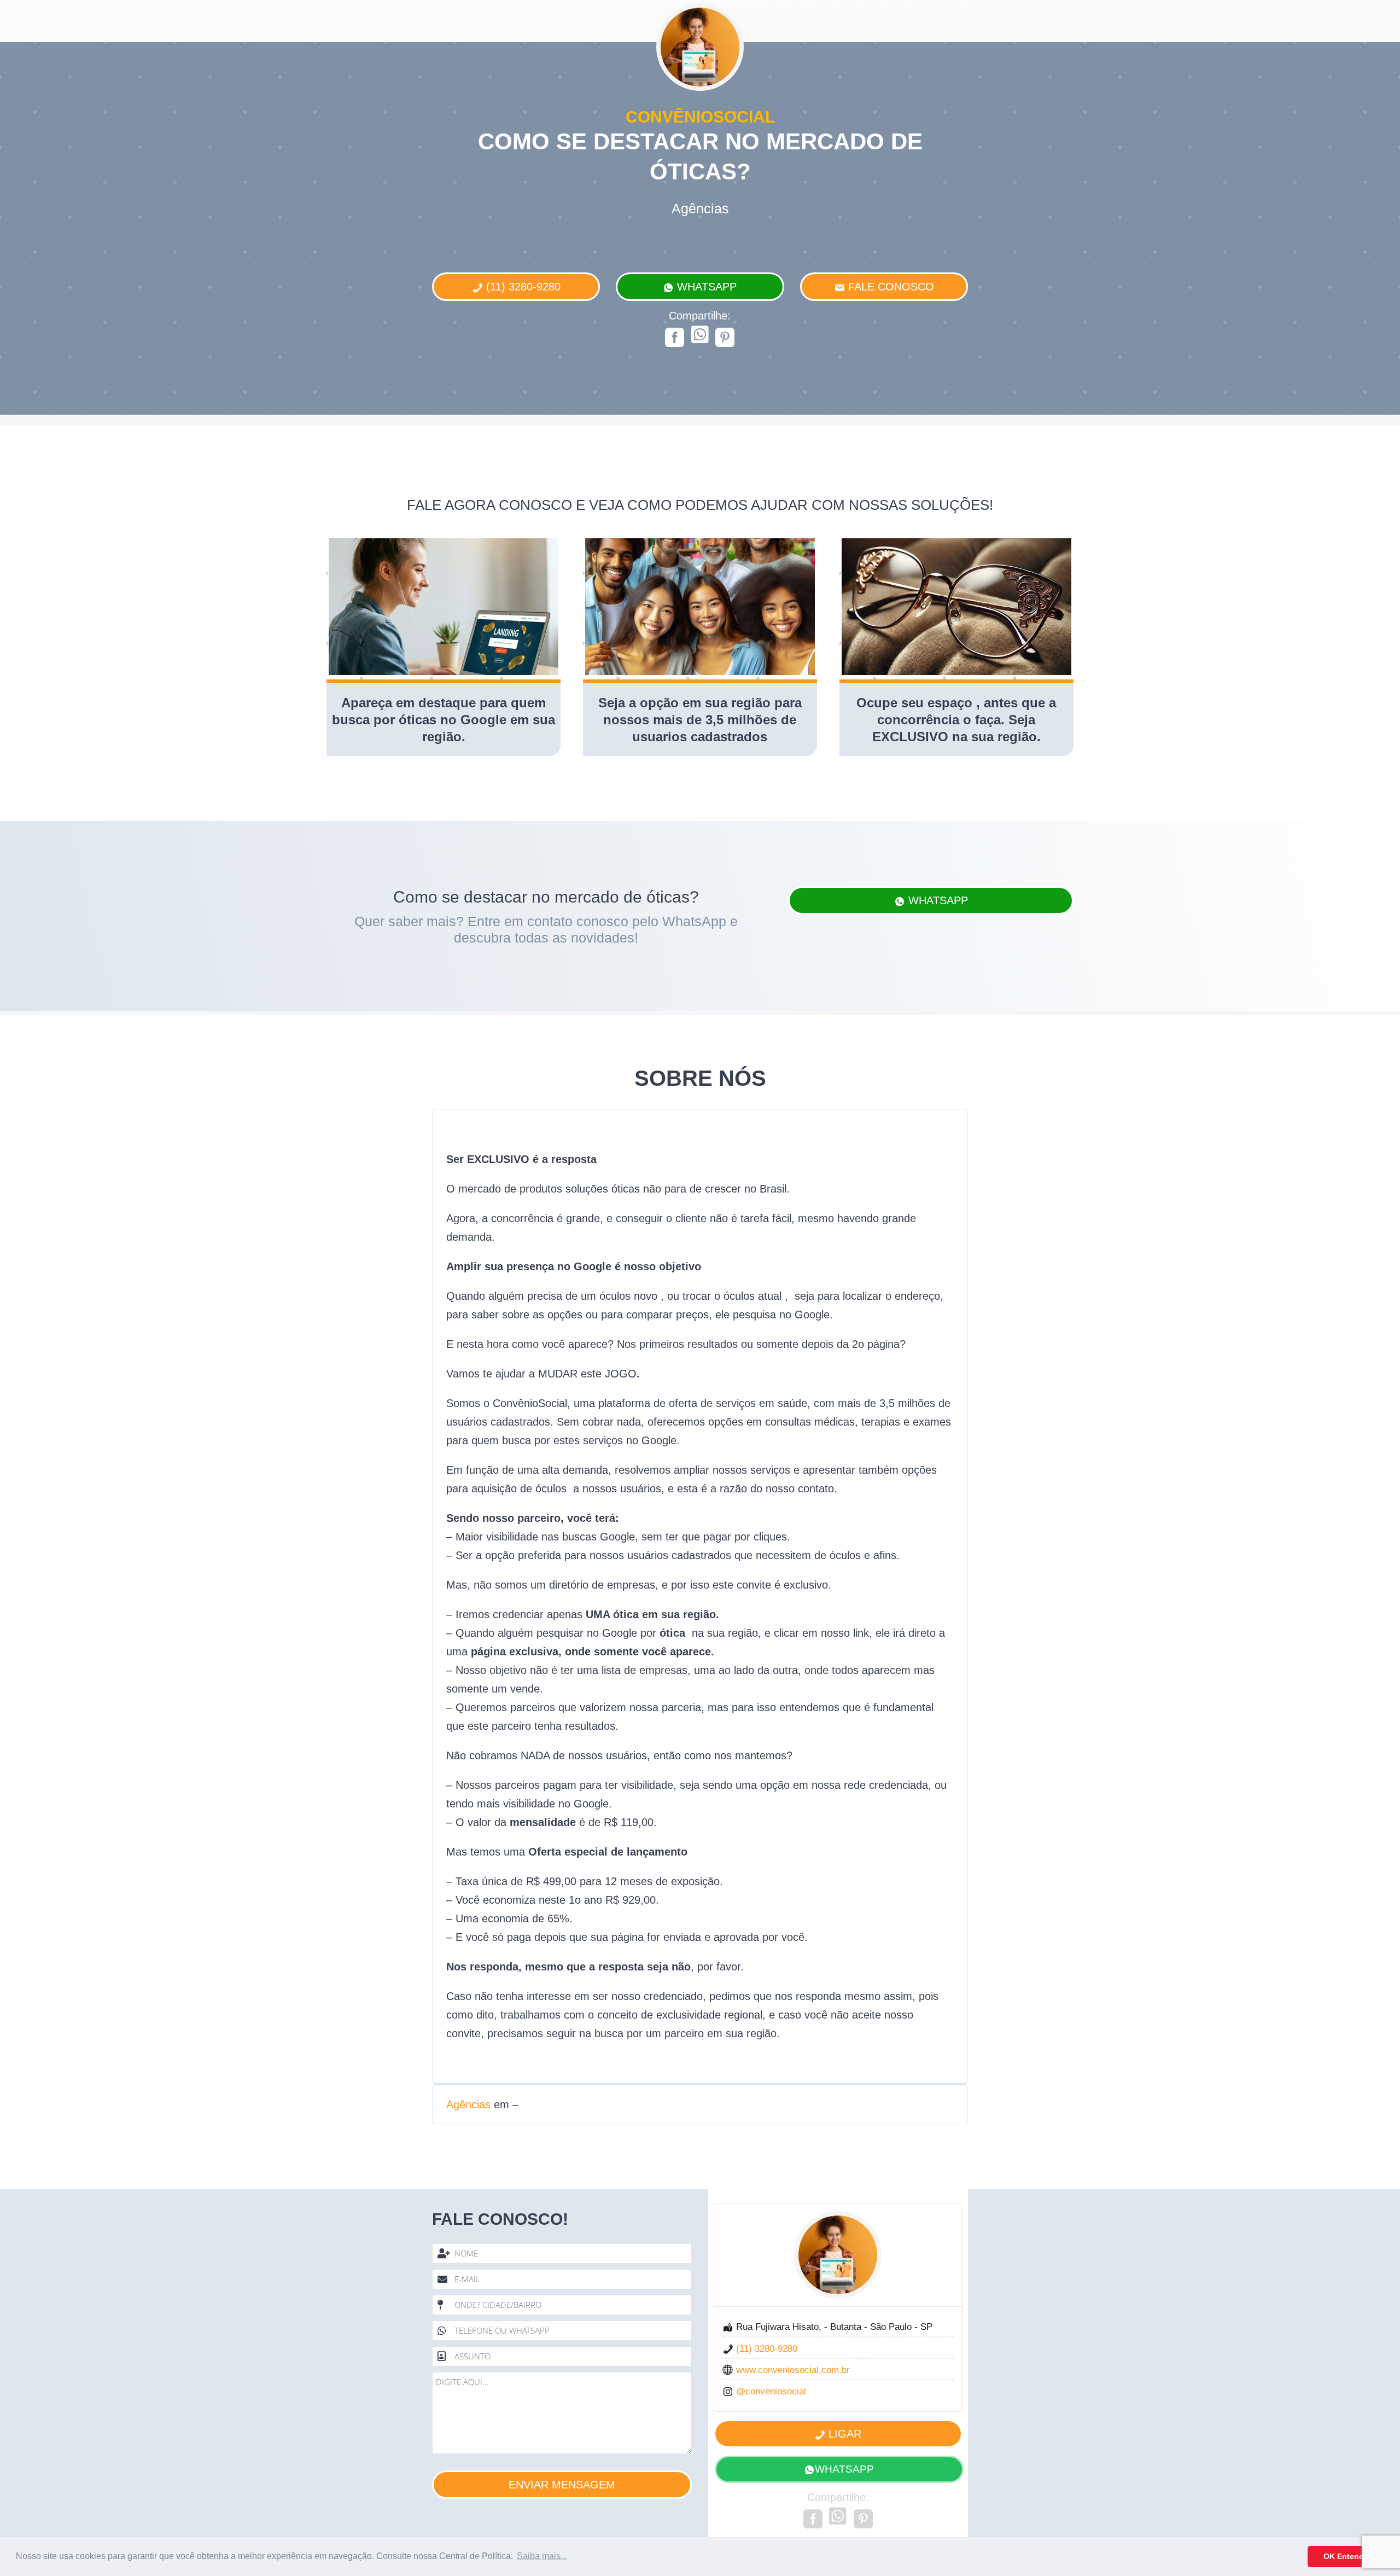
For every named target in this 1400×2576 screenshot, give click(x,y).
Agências (468, 2104)
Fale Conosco (889, 287)
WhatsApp (705, 287)
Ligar (843, 2434)
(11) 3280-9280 (522, 287)
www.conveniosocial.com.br (793, 2370)
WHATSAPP (844, 2469)
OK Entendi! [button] (1346, 2556)
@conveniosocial (771, 2391)
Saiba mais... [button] (542, 2556)
